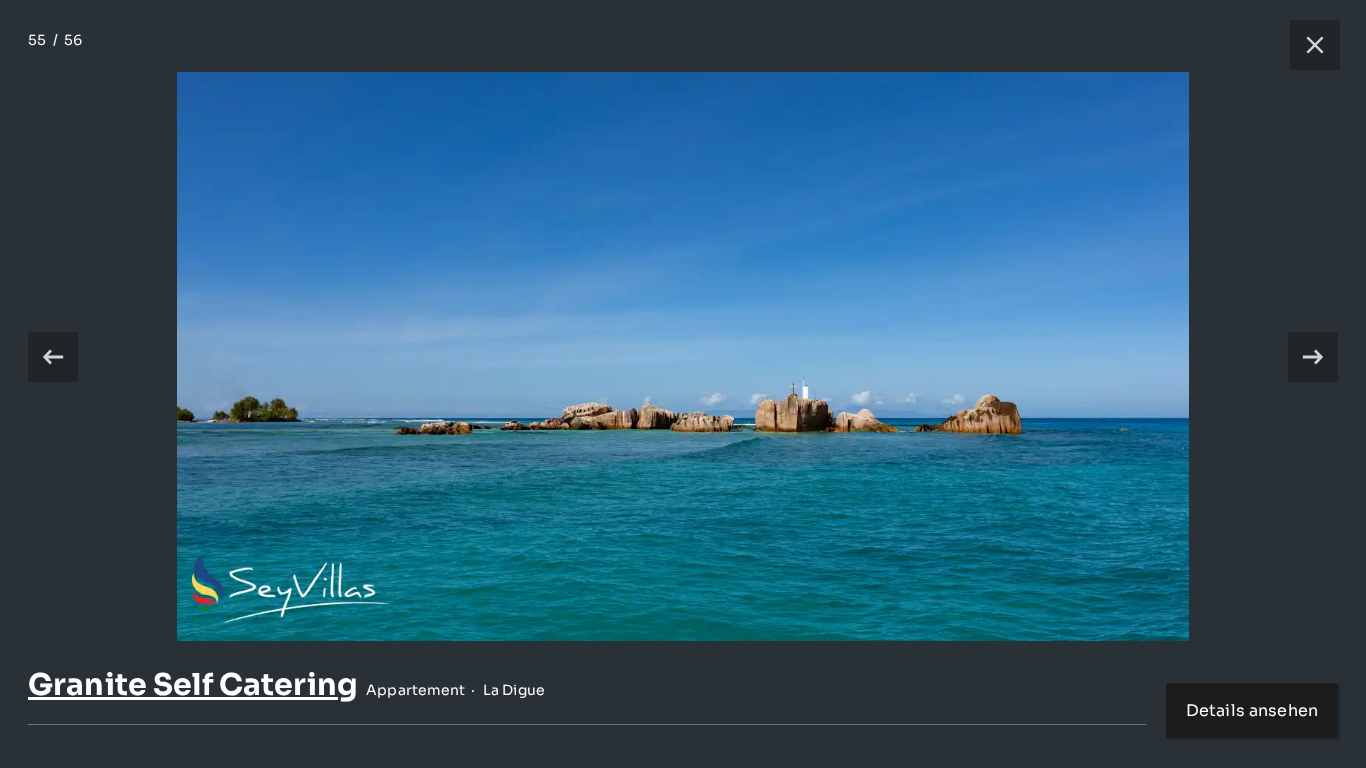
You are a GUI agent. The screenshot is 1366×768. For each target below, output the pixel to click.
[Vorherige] (53, 357)
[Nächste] (1313, 357)
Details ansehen (1252, 710)
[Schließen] (1305, 45)
